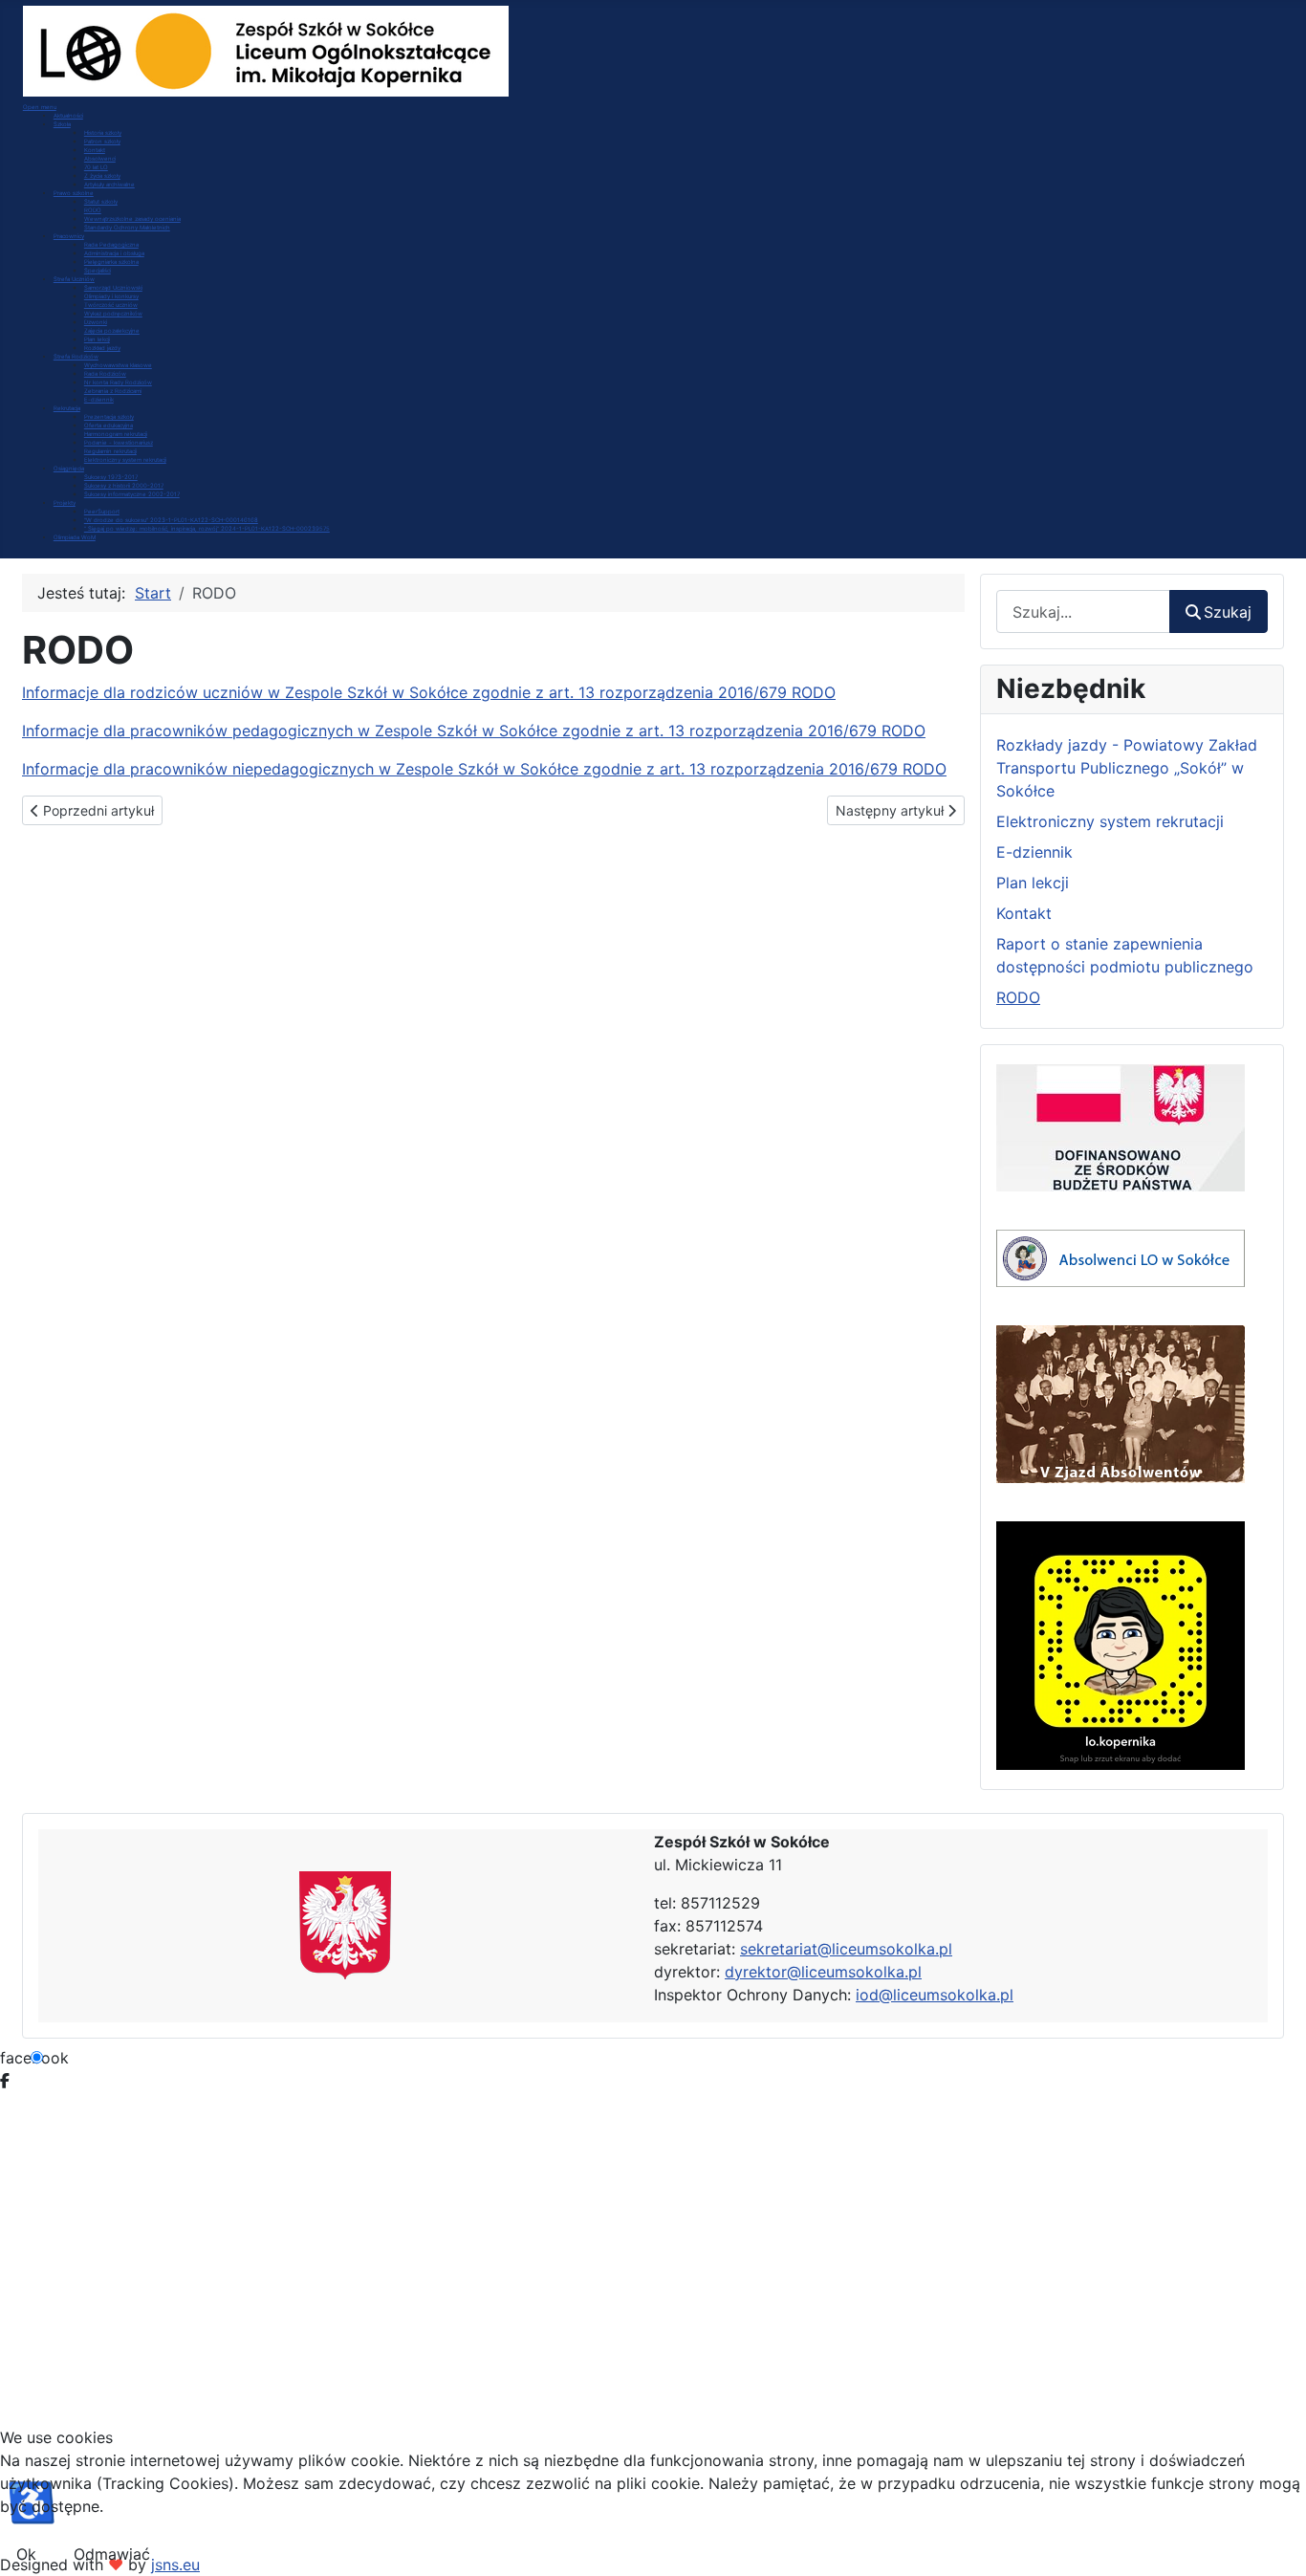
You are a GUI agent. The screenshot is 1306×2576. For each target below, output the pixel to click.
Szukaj (1228, 612)
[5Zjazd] (1121, 1403)
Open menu (40, 107)
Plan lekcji (1033, 883)
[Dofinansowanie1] (1121, 1126)
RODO (1018, 997)
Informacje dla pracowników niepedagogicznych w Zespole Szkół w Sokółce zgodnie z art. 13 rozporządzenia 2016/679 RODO (484, 769)
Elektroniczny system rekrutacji (1110, 821)
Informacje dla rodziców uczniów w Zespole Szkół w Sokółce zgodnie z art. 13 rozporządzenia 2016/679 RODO (429, 692)
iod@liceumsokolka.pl (935, 1995)
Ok (26, 2554)
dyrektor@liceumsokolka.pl (823, 1972)
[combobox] (1083, 611)
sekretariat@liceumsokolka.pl (846, 1949)
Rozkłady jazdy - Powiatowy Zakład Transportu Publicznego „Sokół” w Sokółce (1127, 768)
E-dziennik (1034, 852)
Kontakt (1024, 913)
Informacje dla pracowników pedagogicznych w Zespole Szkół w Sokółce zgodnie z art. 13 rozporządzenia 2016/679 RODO (474, 731)
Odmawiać (112, 2554)
